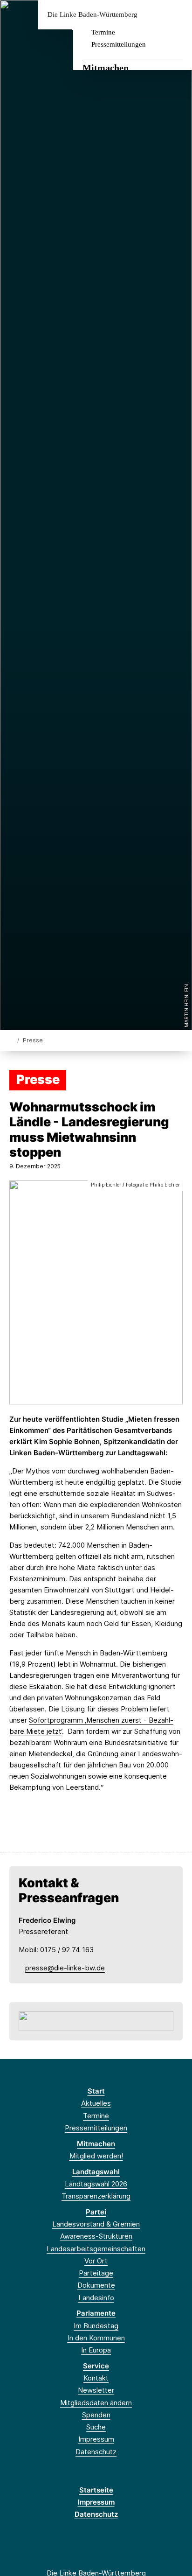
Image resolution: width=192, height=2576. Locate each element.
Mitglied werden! (96, 2156)
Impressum (96, 2439)
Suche (96, 2427)
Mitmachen (106, 68)
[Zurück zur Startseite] (11, 1040)
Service (96, 2366)
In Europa (96, 2350)
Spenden (96, 2415)
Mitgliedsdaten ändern (96, 2403)
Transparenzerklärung (96, 2196)
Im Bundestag (96, 2326)
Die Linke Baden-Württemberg (93, 15)
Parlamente (96, 2313)
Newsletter (96, 2390)
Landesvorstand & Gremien (96, 2224)
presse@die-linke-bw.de (65, 1968)
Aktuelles (96, 2103)
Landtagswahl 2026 (96, 2184)
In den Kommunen (96, 2338)
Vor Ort (96, 2261)
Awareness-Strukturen (96, 2236)
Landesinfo (96, 2298)
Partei (96, 2212)
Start (96, 2091)
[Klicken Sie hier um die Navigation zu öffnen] (178, 15)
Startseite (96, 2490)
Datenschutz (96, 2452)
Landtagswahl (96, 2172)
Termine (103, 32)
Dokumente (96, 2285)
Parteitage (96, 2273)
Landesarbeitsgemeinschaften (96, 2249)
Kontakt (96, 2378)
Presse (33, 1040)
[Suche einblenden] (152, 15)
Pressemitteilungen (119, 44)
